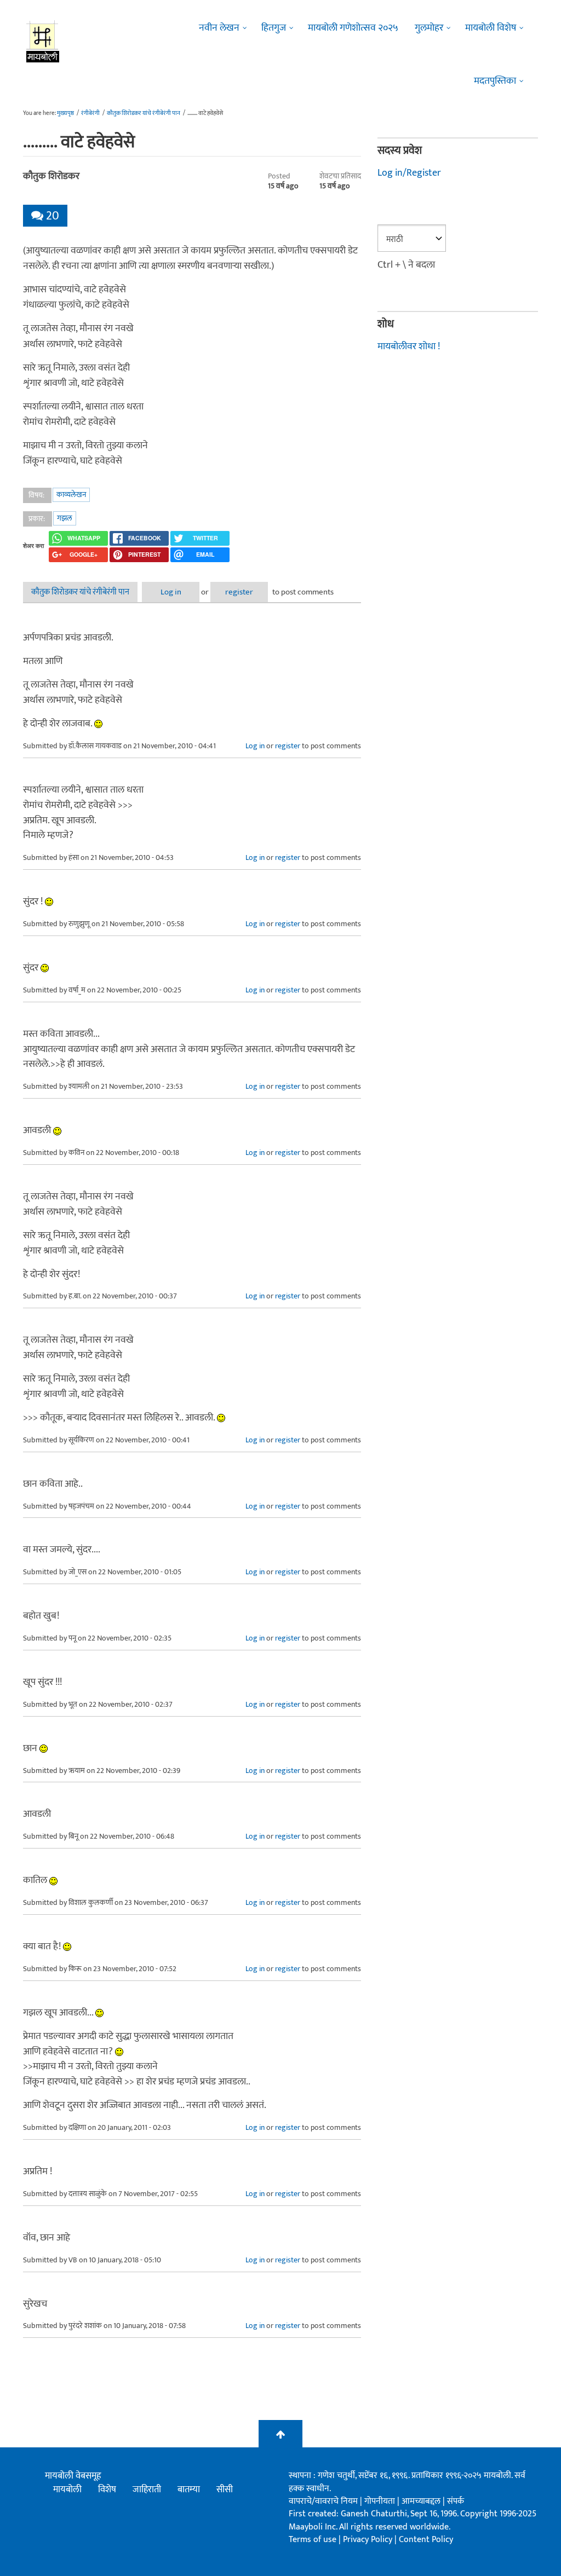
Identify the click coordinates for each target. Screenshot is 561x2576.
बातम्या (189, 2490)
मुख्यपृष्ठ (65, 113)
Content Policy (426, 2540)
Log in (171, 592)
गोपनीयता (381, 2501)
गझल (65, 518)
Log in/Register (409, 173)
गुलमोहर (429, 28)
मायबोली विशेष (491, 28)
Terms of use (313, 2540)
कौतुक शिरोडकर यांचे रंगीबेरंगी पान (144, 113)
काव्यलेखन (71, 495)
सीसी (225, 2490)
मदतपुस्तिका (495, 81)
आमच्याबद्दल (422, 2501)
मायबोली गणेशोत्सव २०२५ (353, 28)
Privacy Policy (369, 2540)
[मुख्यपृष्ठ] (43, 41)
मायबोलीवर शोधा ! (409, 346)
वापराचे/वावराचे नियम (323, 2501)
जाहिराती (147, 2490)
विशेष (107, 2490)
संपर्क (456, 2501)
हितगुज (274, 28)
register (239, 592)
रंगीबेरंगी (90, 113)
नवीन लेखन (219, 28)
